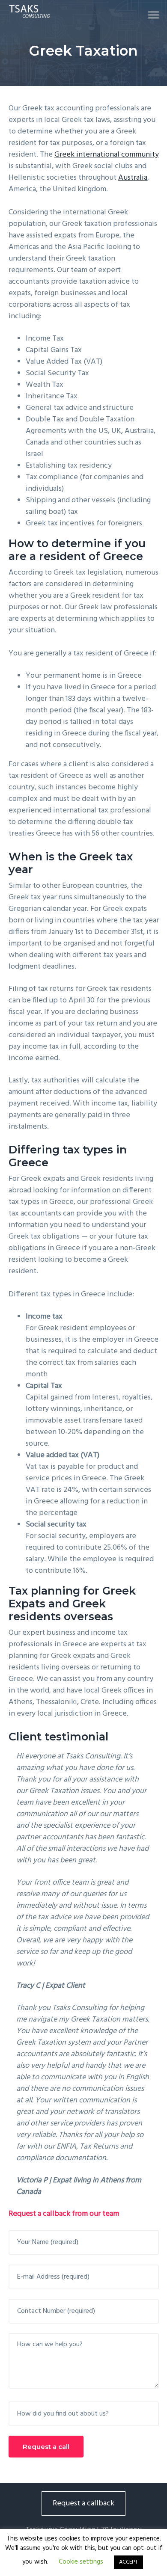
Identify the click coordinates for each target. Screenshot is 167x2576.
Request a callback (83, 2503)
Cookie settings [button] (81, 2562)
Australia (133, 178)
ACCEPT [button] (128, 2562)
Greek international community (107, 155)
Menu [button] (143, 15)
